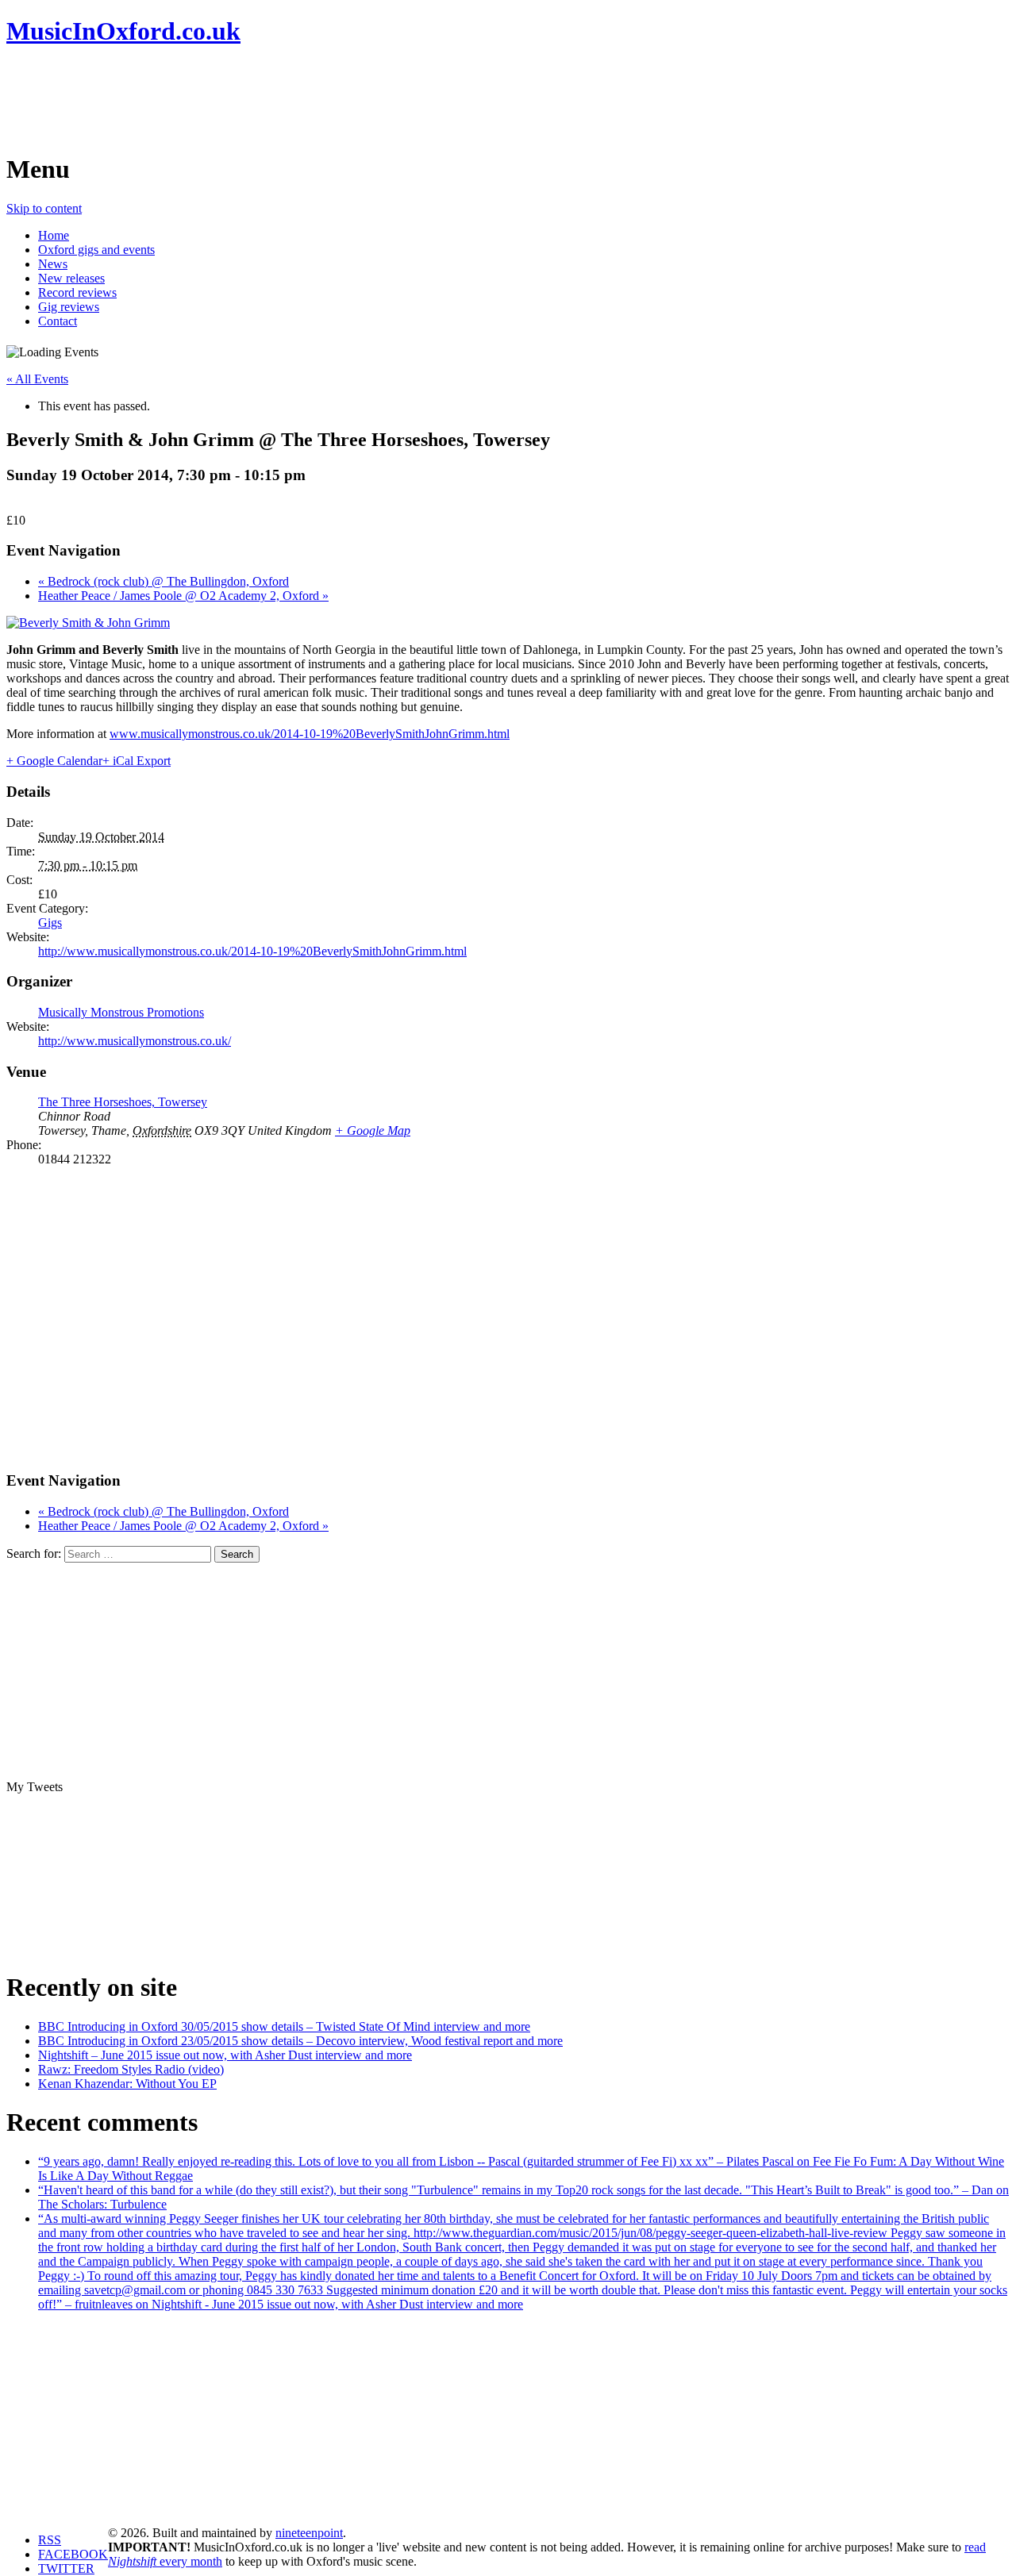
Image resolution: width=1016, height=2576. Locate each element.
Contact (58, 321)
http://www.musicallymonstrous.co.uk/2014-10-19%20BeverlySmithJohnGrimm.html (252, 951)
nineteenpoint (309, 2533)
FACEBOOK (73, 2554)
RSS (50, 2540)
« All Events (37, 379)
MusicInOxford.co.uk (123, 31)
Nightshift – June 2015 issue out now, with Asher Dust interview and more (225, 2055)
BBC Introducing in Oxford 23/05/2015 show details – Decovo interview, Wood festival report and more (300, 2041)
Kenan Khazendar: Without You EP (127, 2084)
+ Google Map (373, 1130)
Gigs (50, 923)
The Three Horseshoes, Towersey (123, 1102)
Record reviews (77, 292)
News (53, 264)
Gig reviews (69, 307)
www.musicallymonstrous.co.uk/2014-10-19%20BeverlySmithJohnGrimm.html (310, 734)
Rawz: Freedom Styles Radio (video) (131, 2069)
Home (54, 235)
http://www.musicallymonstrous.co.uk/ (135, 1041)
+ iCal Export (137, 761)
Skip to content (44, 208)
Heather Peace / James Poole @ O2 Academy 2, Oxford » (183, 596)
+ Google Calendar (54, 761)
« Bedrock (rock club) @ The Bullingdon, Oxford (164, 581)
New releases (71, 278)
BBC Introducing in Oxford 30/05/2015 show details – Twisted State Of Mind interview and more (284, 2026)
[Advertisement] (295, 99)
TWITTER (66, 2568)
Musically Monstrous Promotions (121, 1012)
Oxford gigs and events (96, 250)
